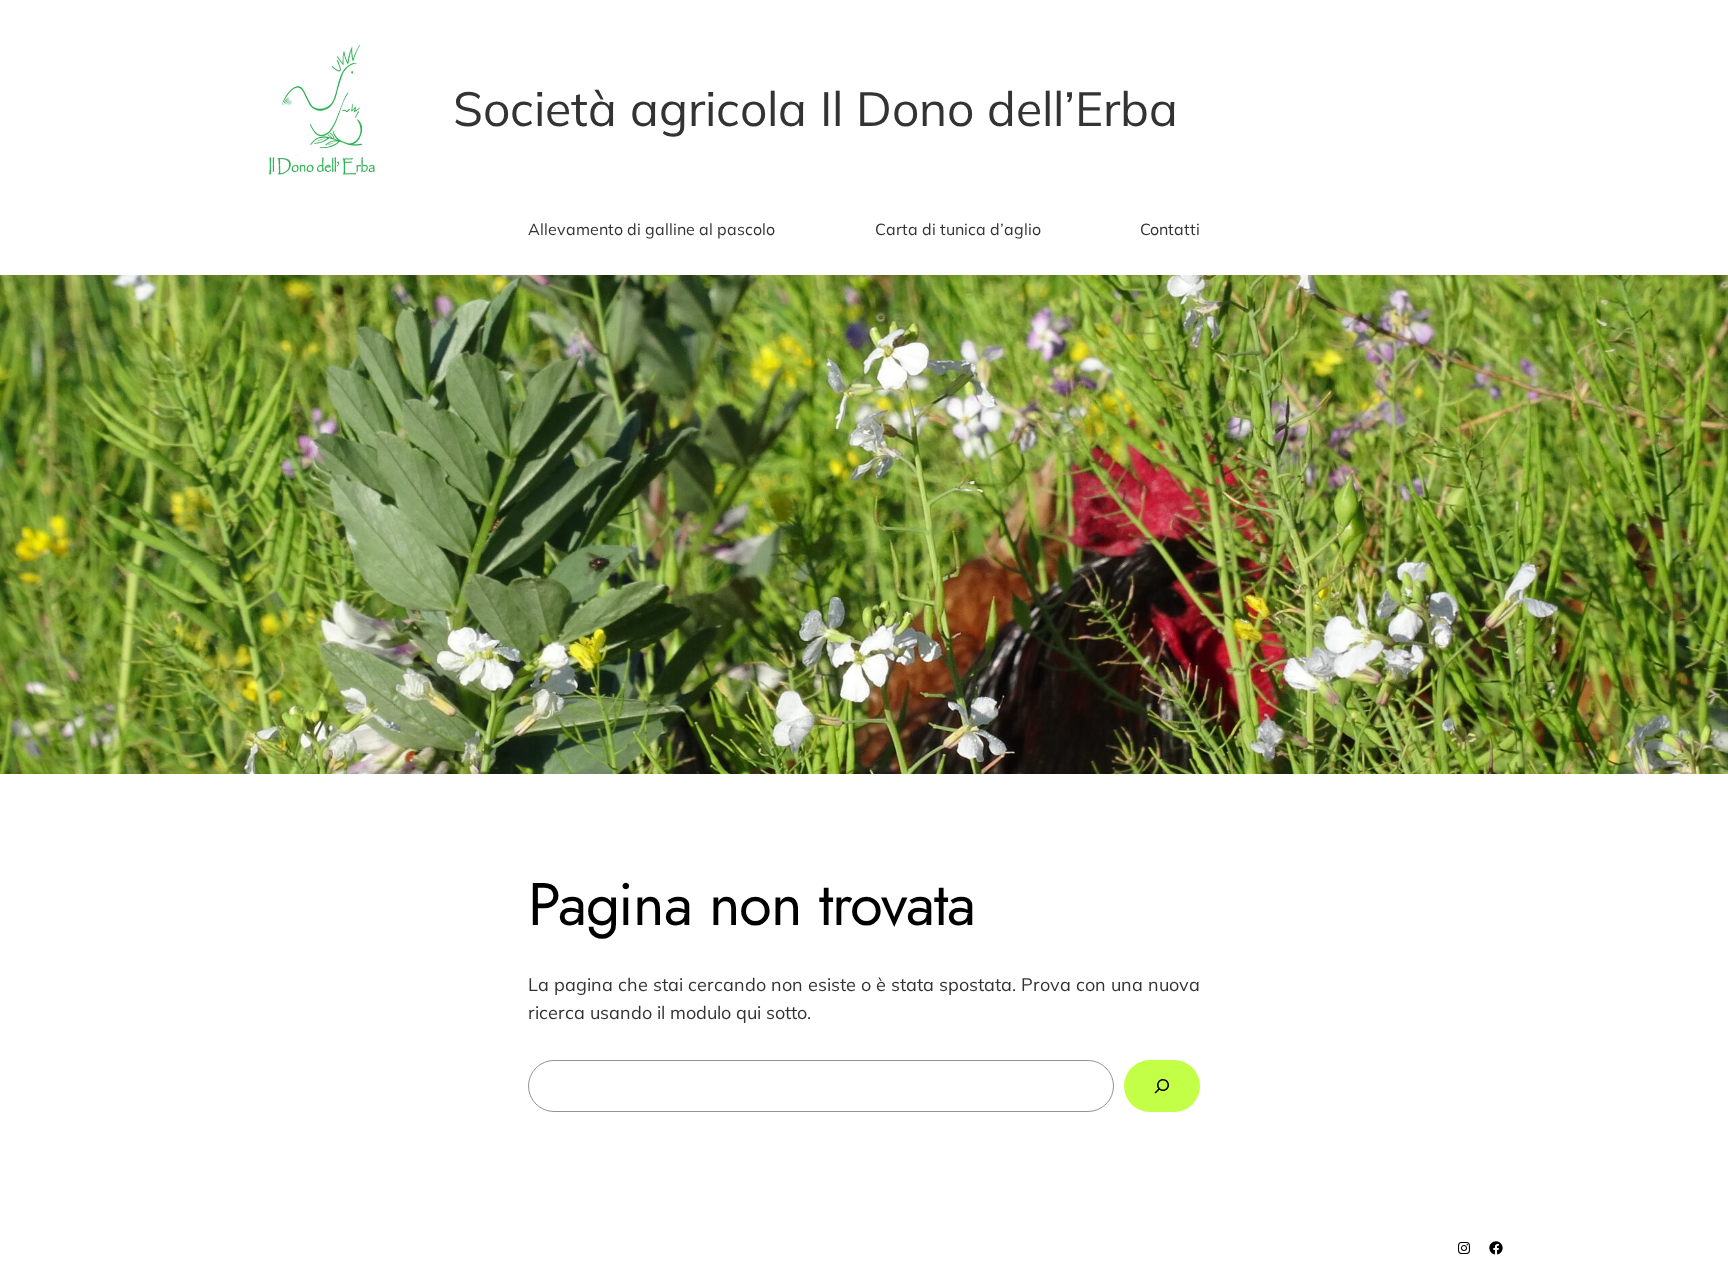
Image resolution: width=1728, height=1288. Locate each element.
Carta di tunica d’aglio (958, 229)
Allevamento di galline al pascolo (651, 229)
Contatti (1170, 229)
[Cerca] (1162, 1086)
